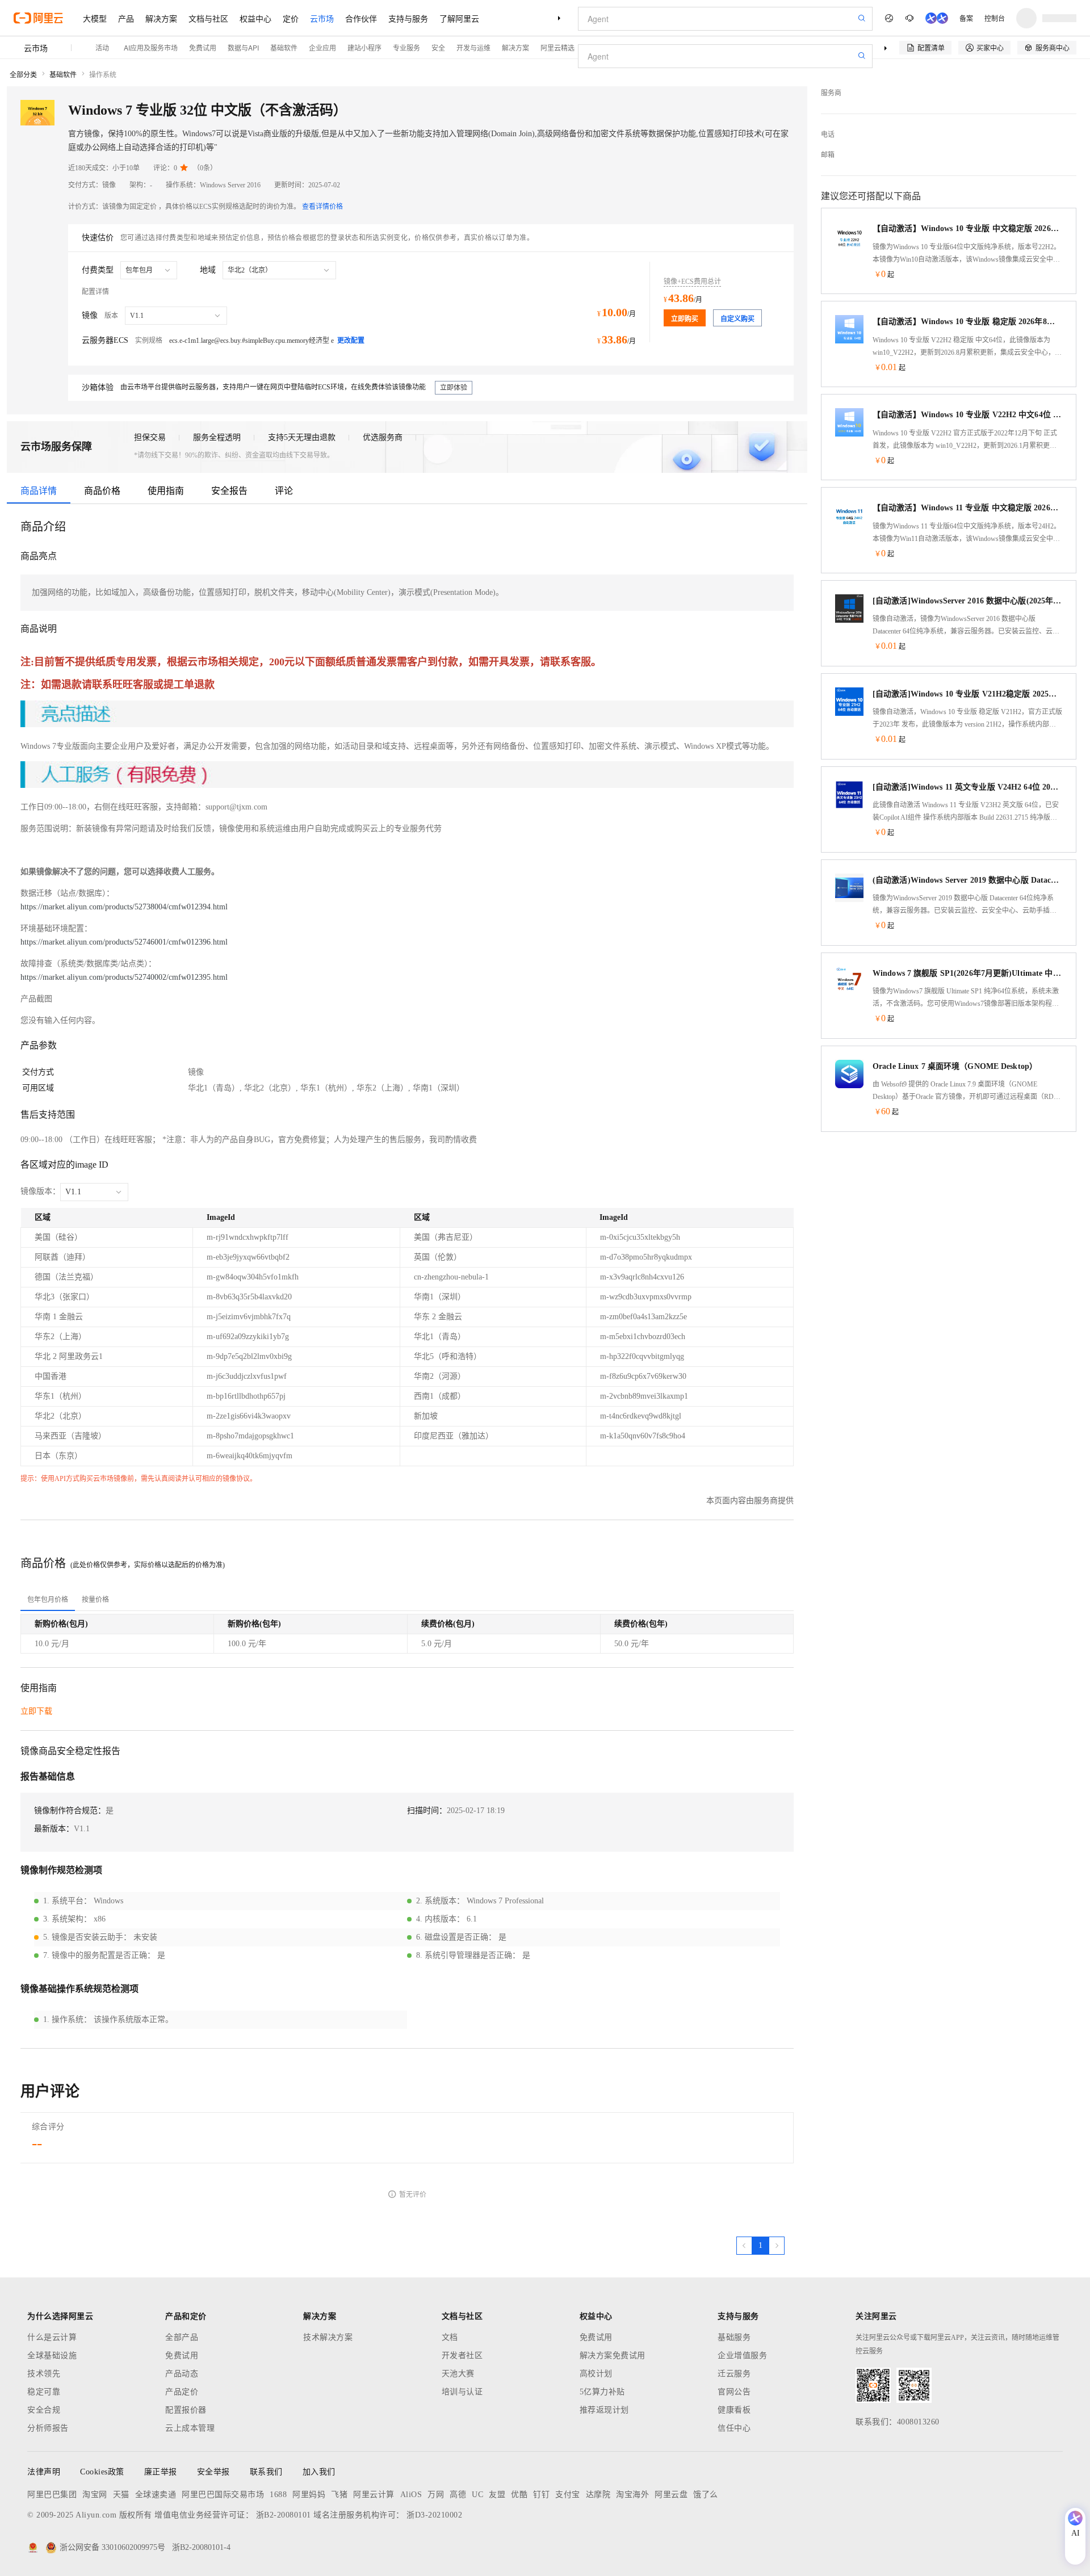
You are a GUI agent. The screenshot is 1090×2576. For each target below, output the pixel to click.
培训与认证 (462, 2392)
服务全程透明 (217, 437)
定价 (291, 18)
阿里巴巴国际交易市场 (223, 2495)
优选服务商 (383, 437)
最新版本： (54, 1829)
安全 (438, 47)
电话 (828, 135)
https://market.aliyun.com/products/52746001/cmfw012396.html (124, 942)
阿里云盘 (671, 2495)
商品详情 (39, 491)
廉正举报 (161, 2472)
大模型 (95, 18)
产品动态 (182, 2374)
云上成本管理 (190, 2428)
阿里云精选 (557, 47)
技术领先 (44, 2374)
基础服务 (734, 2337)
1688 (278, 2495)
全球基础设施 (52, 2355)
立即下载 (36, 1711)
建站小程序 (364, 47)
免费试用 (203, 47)
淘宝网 (95, 2495)
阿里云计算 (374, 2495)
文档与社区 (208, 18)
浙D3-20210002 (434, 2515)
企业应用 (322, 47)
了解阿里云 (459, 18)
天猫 (121, 2495)
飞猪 (339, 2495)
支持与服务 (408, 18)
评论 (284, 491)
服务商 (831, 93)
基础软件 (284, 47)
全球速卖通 (156, 2495)
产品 (126, 18)
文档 (450, 2337)
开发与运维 (473, 47)
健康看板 (734, 2410)
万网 (436, 2495)
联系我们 (266, 2472)
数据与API (243, 47)
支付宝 (568, 2495)
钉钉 (541, 2495)
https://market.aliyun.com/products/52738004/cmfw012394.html (124, 907)
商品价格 (102, 491)
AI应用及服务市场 (151, 47)
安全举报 (213, 2472)
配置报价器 (186, 2410)
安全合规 (44, 2410)
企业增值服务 (742, 2355)
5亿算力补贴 (602, 2392)
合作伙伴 (361, 18)
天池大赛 (458, 2374)
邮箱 (828, 155)
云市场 (322, 18)
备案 (966, 18)
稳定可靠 (44, 2392)
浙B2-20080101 (284, 2515)
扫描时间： (427, 1811)
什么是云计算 (52, 2337)
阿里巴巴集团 (52, 2495)
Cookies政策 (102, 2472)
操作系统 (103, 75)
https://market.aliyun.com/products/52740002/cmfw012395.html (124, 977)
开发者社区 (462, 2355)
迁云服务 (734, 2374)
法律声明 (44, 2472)
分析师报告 (48, 2428)
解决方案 (161, 18)
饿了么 (706, 2495)
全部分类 (23, 75)
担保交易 (150, 437)
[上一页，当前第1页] (744, 2246)
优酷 (519, 2495)
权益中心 (255, 18)
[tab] (48, 1600)
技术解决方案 (328, 2337)
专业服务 (406, 47)
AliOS (411, 2495)
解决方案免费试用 (613, 2355)
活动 (102, 47)
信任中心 (734, 2428)
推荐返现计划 (604, 2410)
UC (477, 2495)
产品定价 (182, 2392)
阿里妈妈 (309, 2495)
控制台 (995, 18)
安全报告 (229, 491)
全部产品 (182, 2337)
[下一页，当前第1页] (777, 2246)
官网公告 (734, 2392)
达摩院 (598, 2495)
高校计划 (596, 2374)
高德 (458, 2495)
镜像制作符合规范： (70, 1811)
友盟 (497, 2495)
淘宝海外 (632, 2495)
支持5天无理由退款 (302, 437)
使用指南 (166, 491)
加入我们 (319, 2472)
